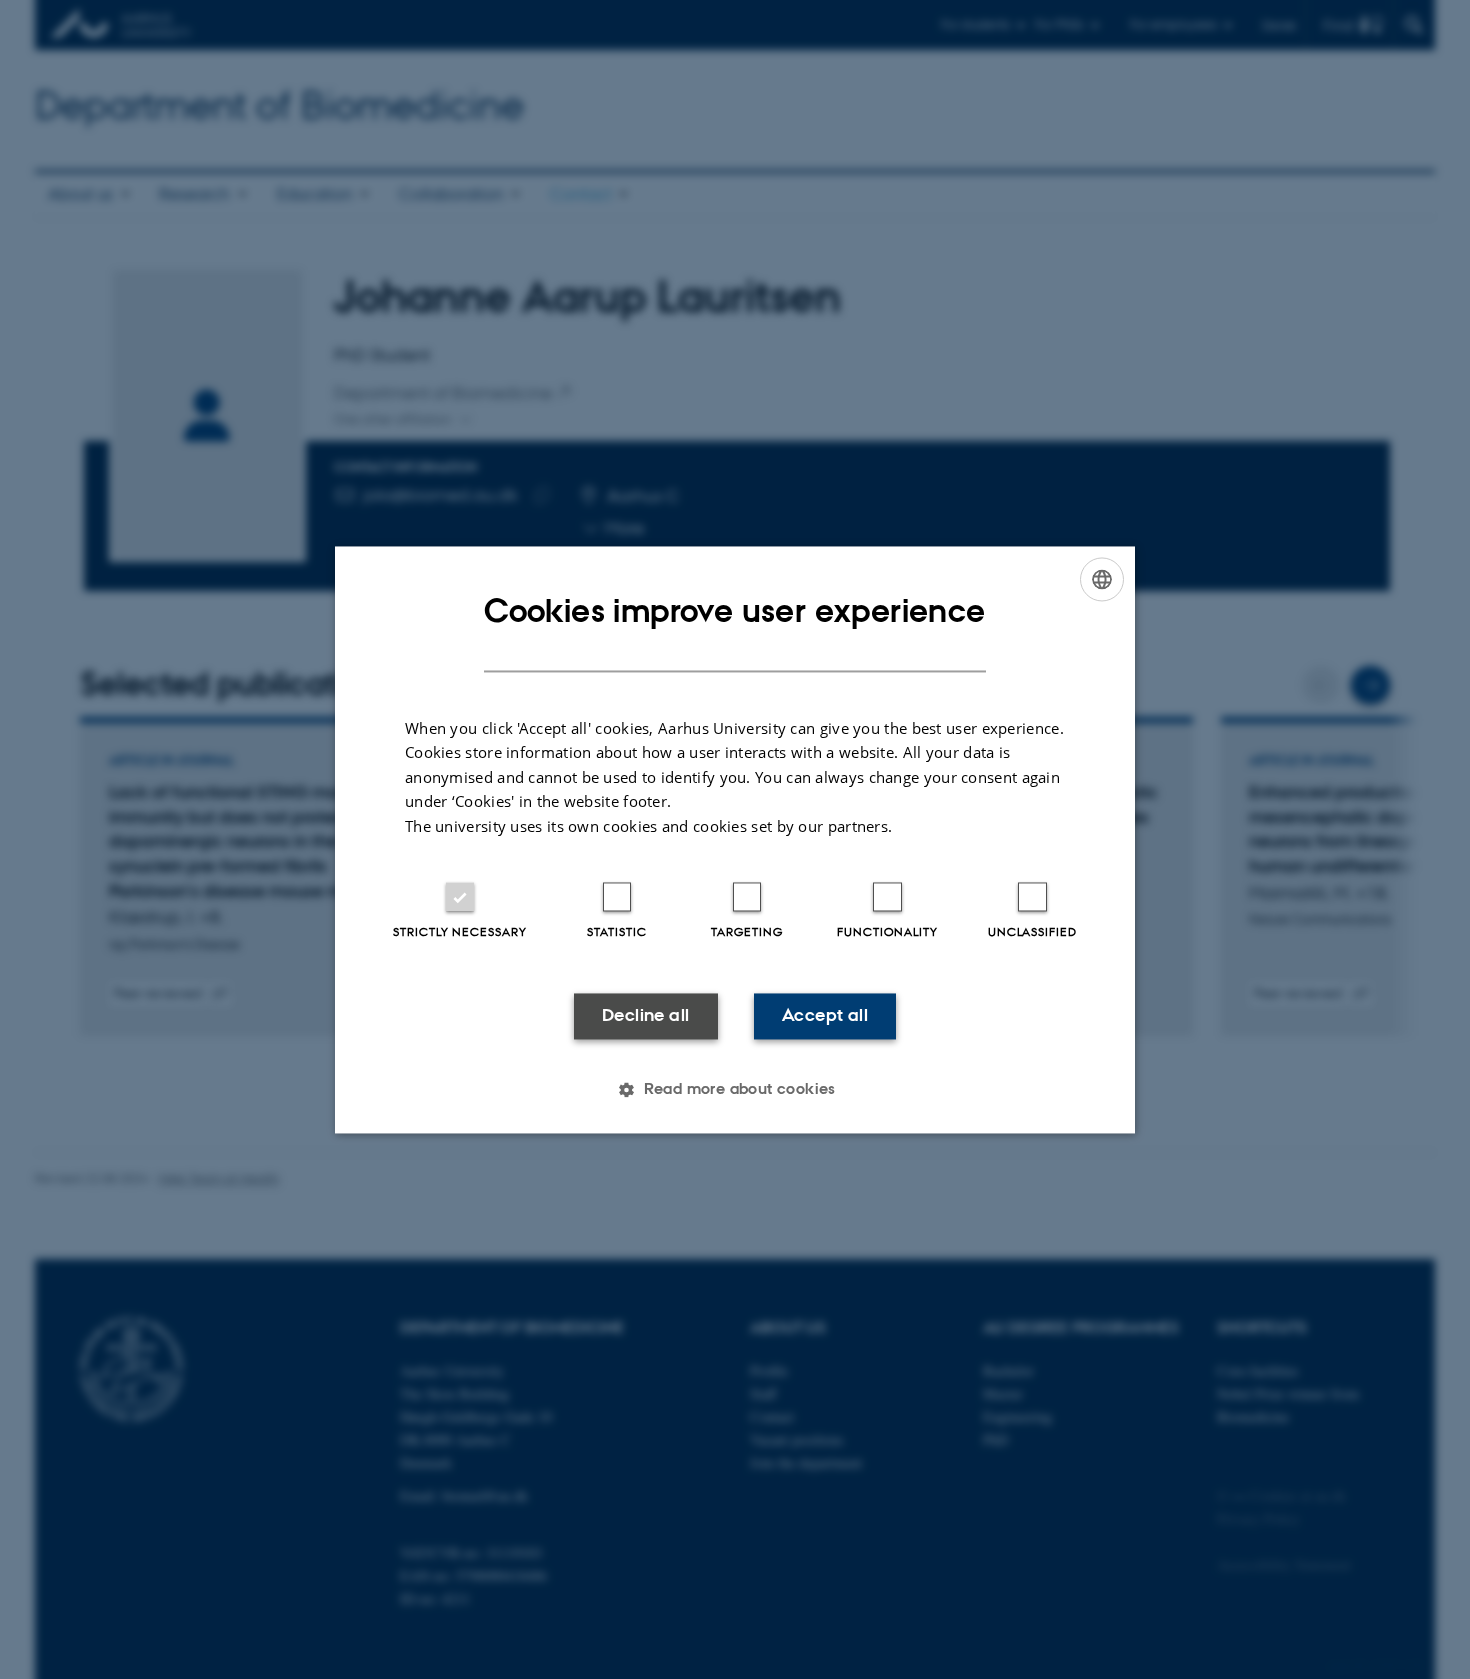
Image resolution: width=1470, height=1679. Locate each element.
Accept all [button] (825, 1016)
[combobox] (1102, 579)
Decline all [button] (645, 1016)
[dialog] (735, 839)
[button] (735, 1089)
